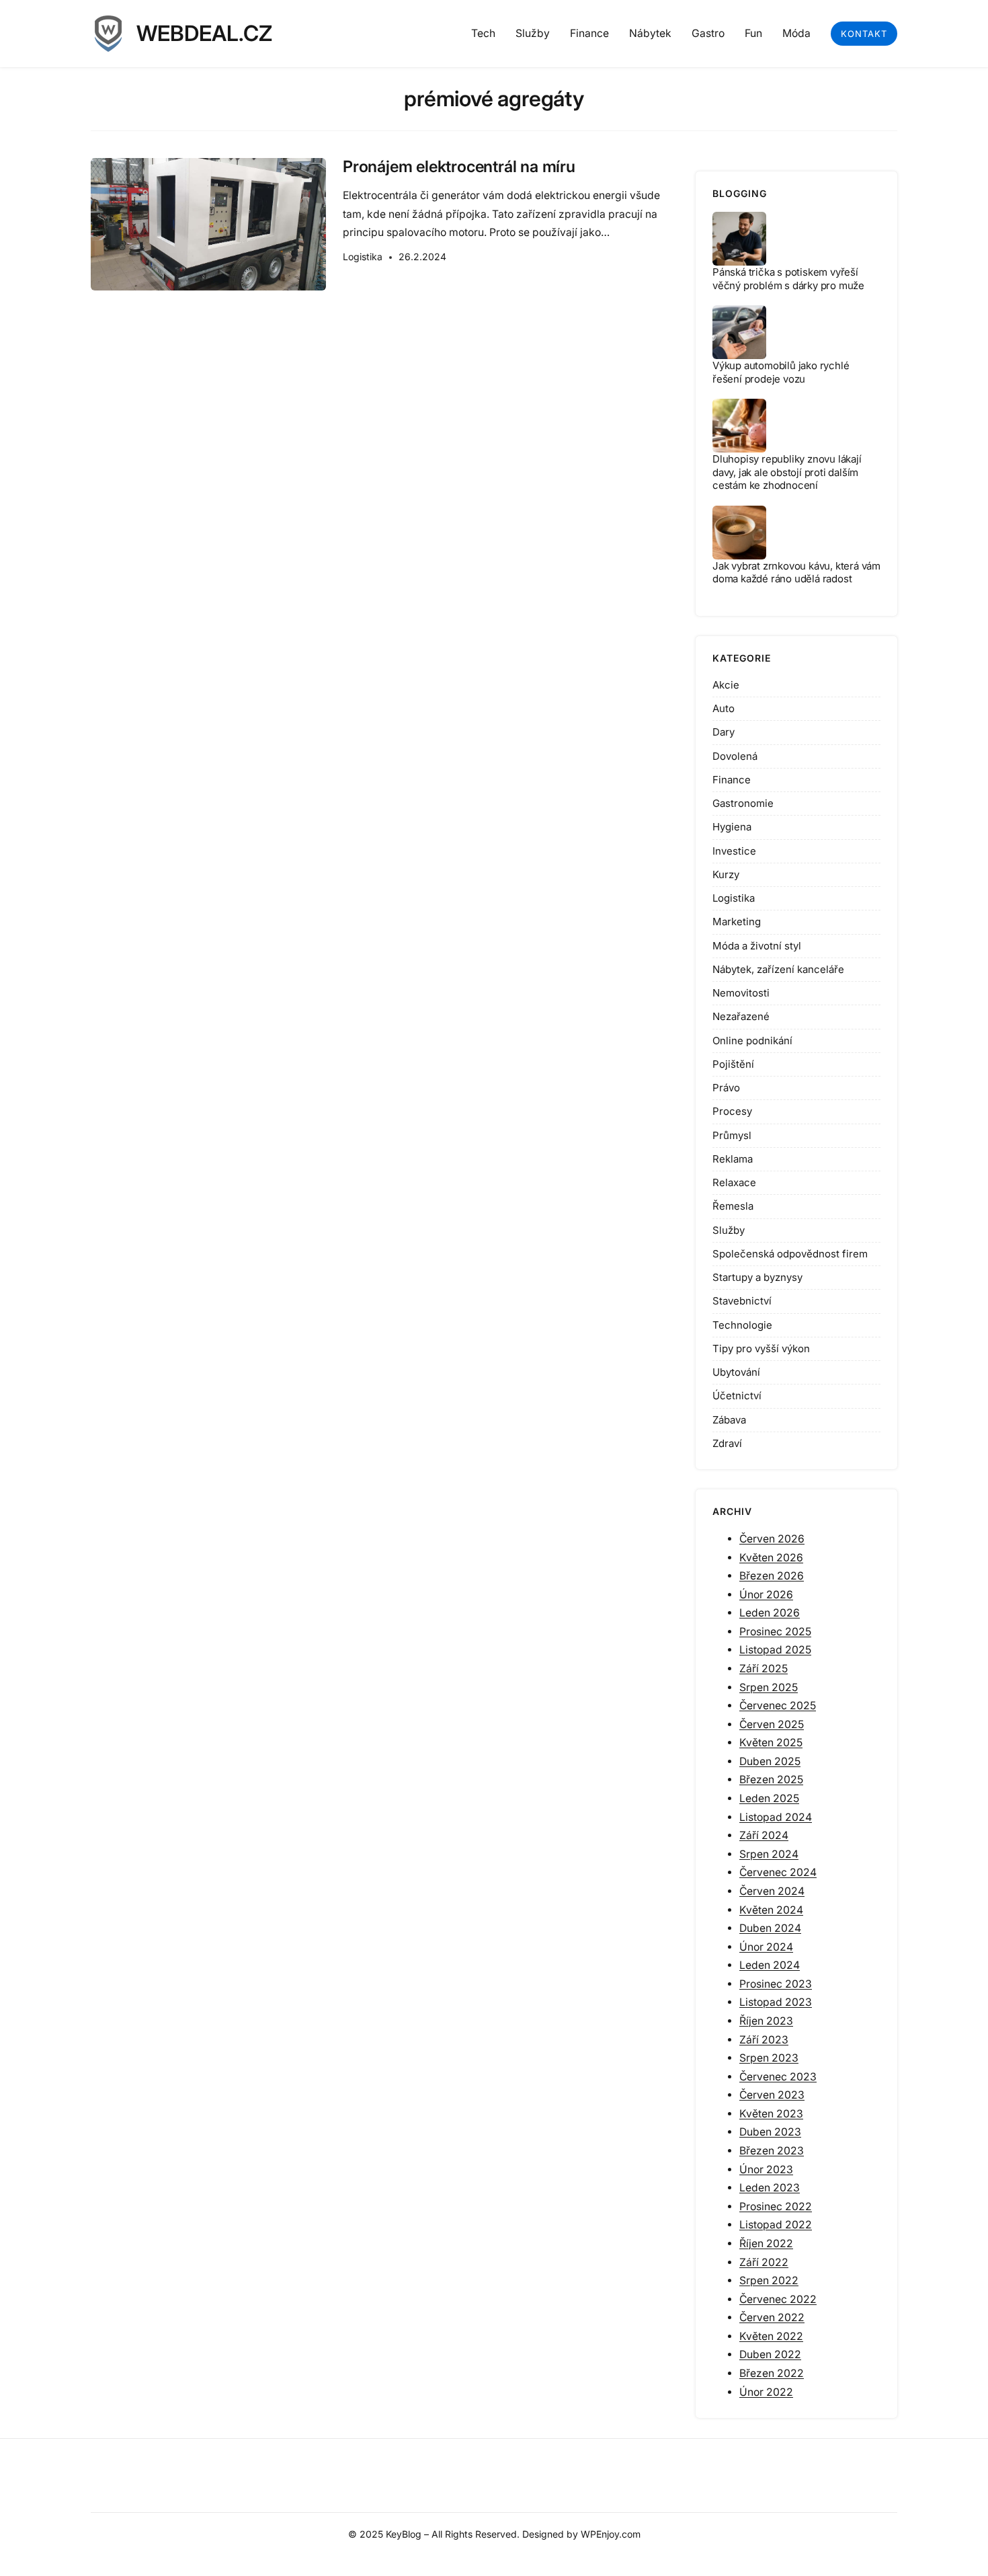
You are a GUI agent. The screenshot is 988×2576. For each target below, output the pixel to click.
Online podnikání (752, 1041)
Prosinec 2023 (776, 1984)
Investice (734, 851)
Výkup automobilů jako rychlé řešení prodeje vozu (781, 372)
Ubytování (736, 1372)
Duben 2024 (770, 1928)
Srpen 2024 (769, 1854)
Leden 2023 (770, 2188)
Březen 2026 (772, 1576)
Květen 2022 (771, 2336)
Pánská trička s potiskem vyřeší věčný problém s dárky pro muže (788, 279)
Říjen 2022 (766, 2243)
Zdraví (727, 1443)
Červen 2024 (772, 1891)
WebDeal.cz (204, 33)
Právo (726, 1088)
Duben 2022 (770, 2354)
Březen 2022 (772, 2373)
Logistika (363, 257)
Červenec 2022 (778, 2299)
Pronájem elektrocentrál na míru (459, 167)
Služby (729, 1230)
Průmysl (732, 1135)
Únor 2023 (766, 2170)
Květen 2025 (771, 1743)
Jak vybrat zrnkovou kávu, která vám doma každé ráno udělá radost (796, 573)
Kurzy (726, 874)
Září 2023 (764, 2040)
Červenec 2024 (778, 1872)
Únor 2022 (766, 2392)
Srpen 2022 (769, 2280)
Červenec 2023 (778, 2077)
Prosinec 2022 (776, 2207)
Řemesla (733, 1206)
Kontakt (864, 34)
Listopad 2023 (776, 2002)
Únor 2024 (766, 1947)
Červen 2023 (772, 2095)
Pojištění (733, 1064)
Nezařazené (741, 1016)
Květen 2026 (771, 1558)
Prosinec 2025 (775, 1632)
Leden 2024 (770, 1965)
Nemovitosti (741, 993)
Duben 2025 (770, 1761)
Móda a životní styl (757, 946)
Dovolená (735, 756)
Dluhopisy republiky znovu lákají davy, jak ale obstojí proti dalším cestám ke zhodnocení (787, 472)
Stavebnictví (742, 1301)
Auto (724, 708)
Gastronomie (743, 803)
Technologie (742, 1325)
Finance (732, 780)
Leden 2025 (769, 1798)
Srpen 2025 (769, 1687)
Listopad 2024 (776, 1817)
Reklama (733, 1159)
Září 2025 (764, 1669)
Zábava (729, 1420)
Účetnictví (737, 1396)
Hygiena (732, 827)
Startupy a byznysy (757, 1277)
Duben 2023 (770, 2132)
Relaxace (734, 1182)
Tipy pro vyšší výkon (761, 1349)
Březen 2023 (772, 2151)
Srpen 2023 (769, 2058)
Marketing (737, 922)
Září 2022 (764, 2262)
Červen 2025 (772, 1724)
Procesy (732, 1111)
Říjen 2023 (766, 2021)
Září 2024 (764, 1835)
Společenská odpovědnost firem (790, 1254)
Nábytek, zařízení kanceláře (778, 969)
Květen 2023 (771, 2114)
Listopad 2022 (776, 2225)
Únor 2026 (766, 1595)
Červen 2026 (772, 1539)
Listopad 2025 (775, 1650)
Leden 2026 (770, 1613)
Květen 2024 (771, 1910)
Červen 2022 (772, 2317)
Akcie (726, 685)
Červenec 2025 (778, 1706)
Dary (724, 732)
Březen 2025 (771, 1780)
